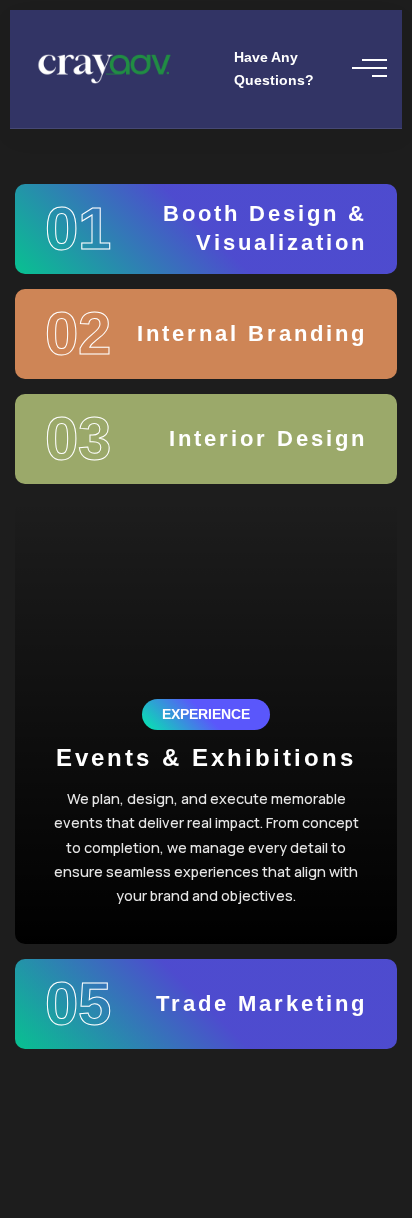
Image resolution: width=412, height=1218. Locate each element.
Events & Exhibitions (206, 757)
